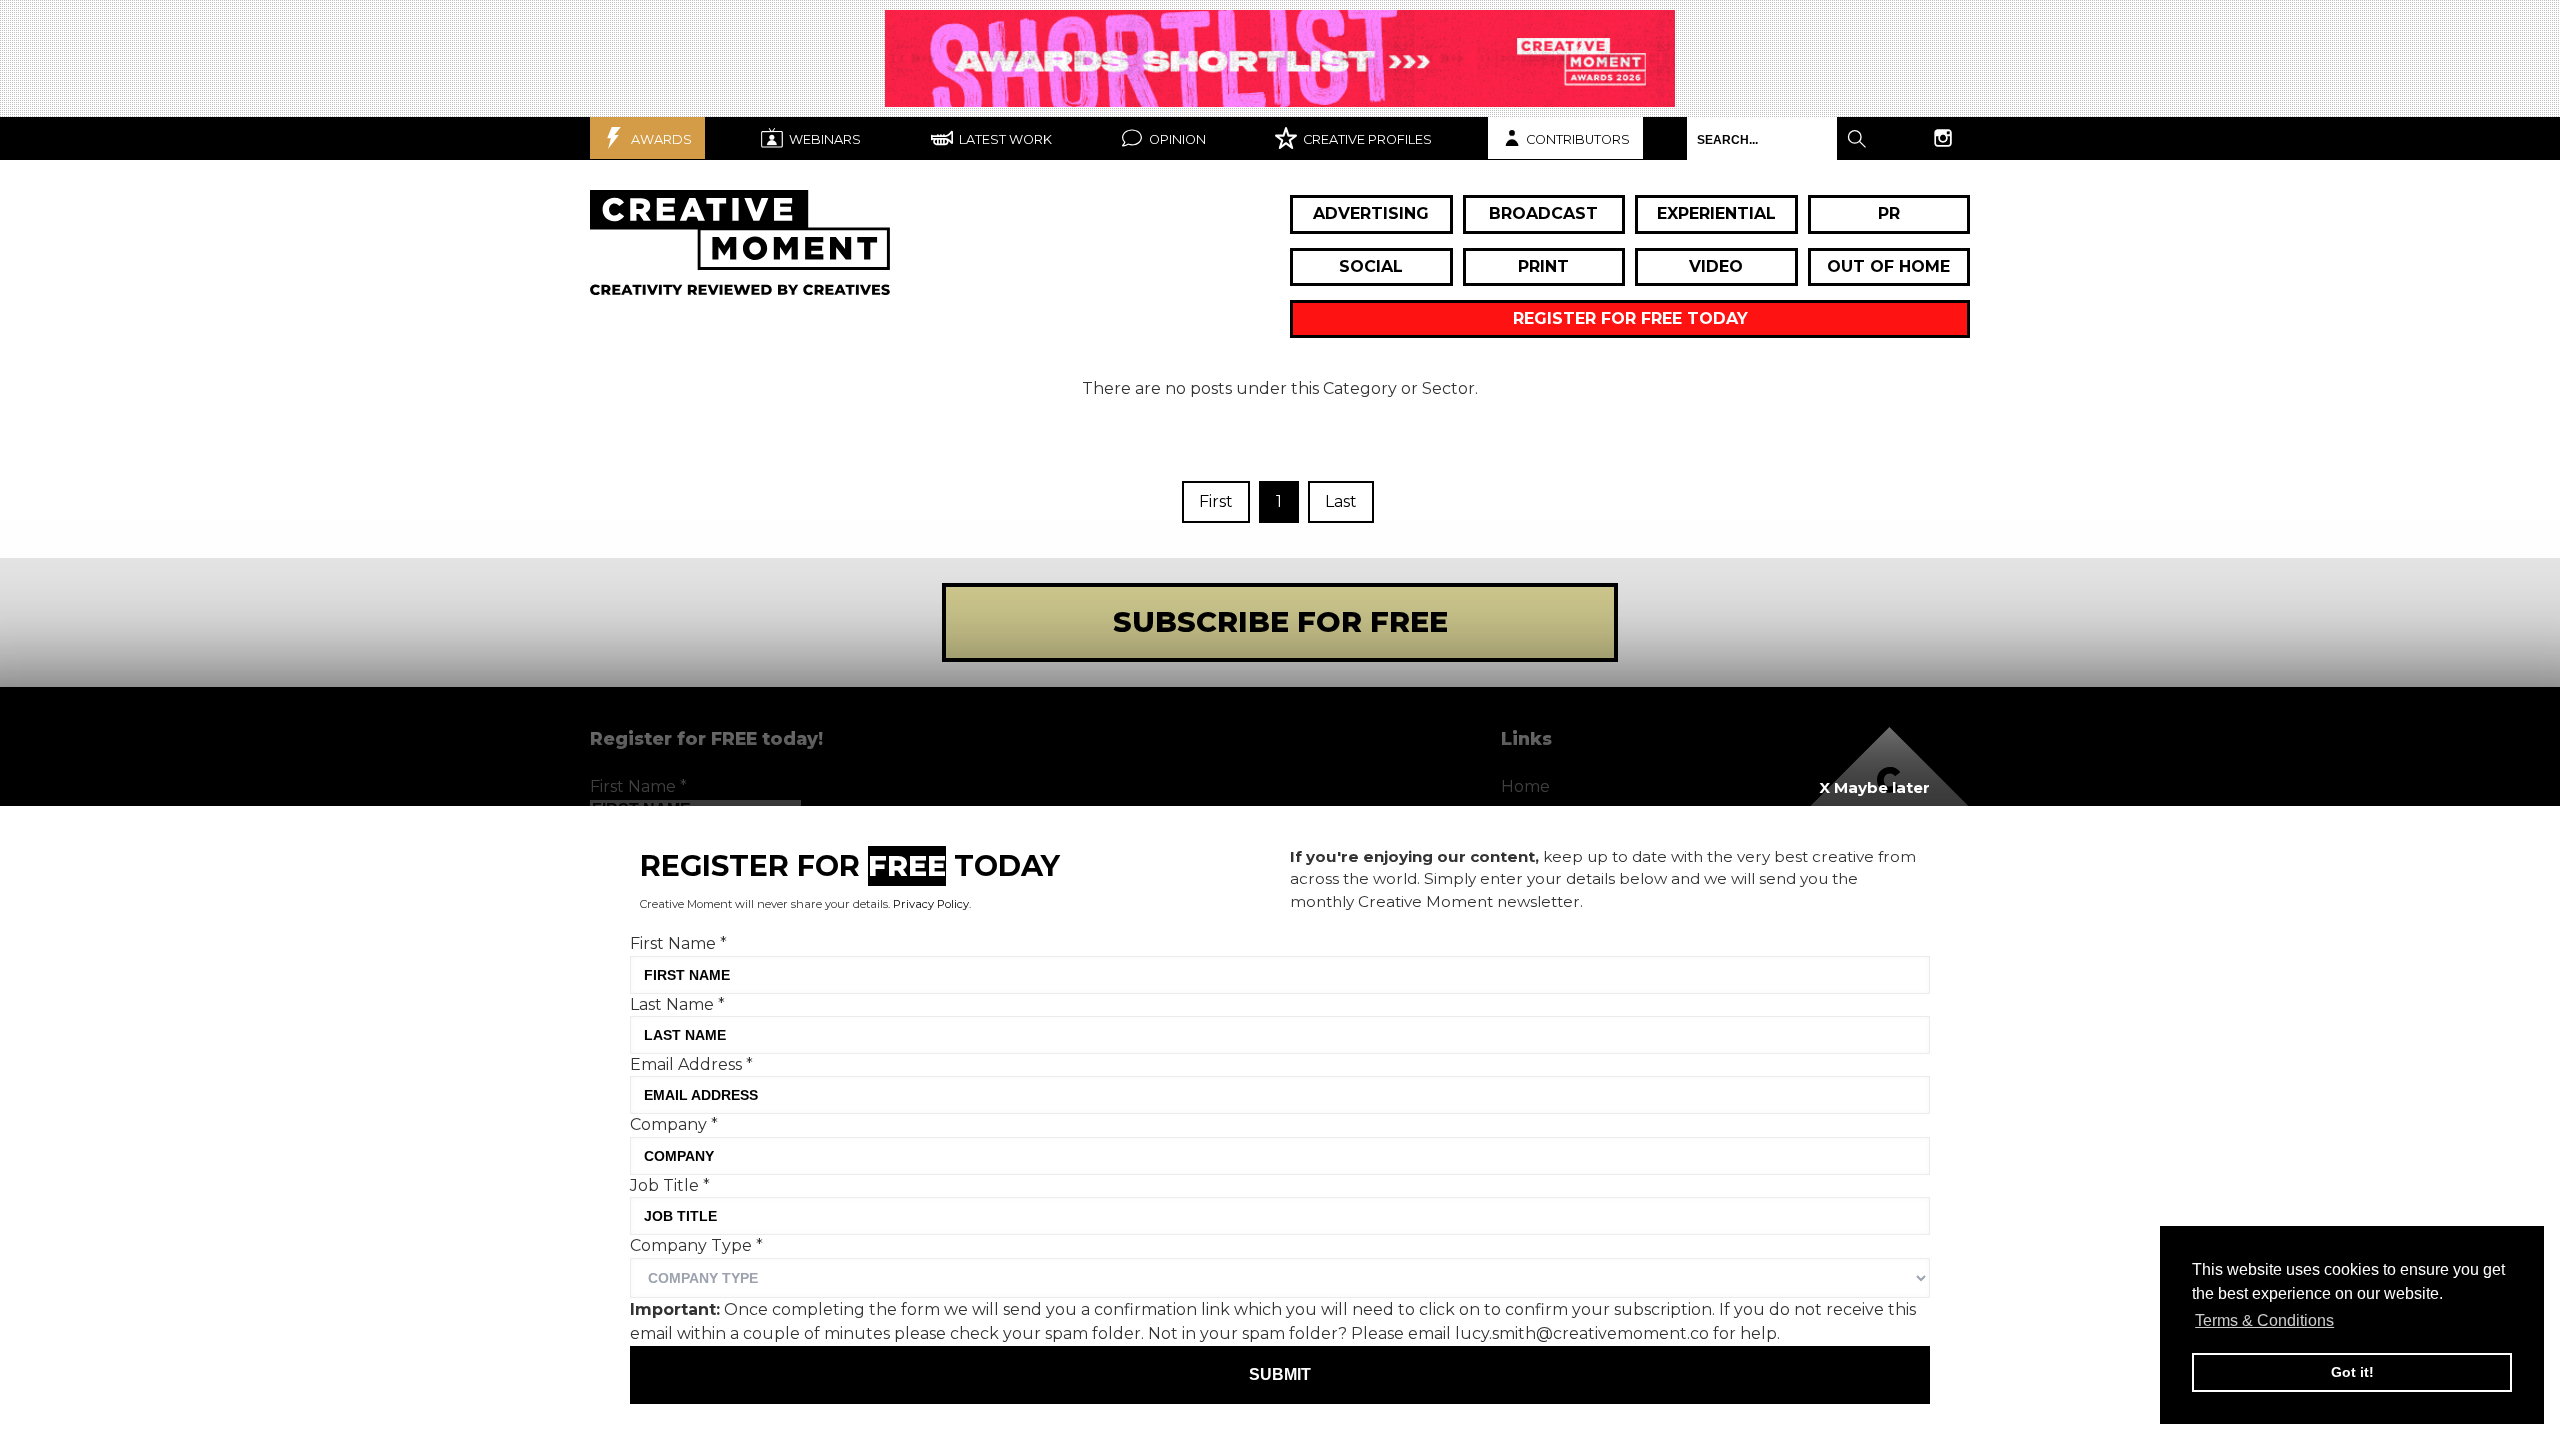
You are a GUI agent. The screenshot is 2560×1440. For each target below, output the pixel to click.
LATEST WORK (1004, 139)
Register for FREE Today (1630, 318)
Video (1716, 266)
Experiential (1716, 213)
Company (674, 1124)
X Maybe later (1874, 787)
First (1216, 501)
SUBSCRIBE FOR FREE (1280, 621)
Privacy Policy (931, 904)
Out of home (1888, 266)
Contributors (1578, 139)
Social (1371, 266)
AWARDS (660, 139)
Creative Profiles (1366, 139)
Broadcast (1543, 213)
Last (1341, 501)
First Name (638, 786)
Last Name (677, 1003)
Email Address (691, 1064)
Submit (1280, 1374)
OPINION (1176, 139)
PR (1889, 213)
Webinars (823, 139)
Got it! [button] (2352, 1372)
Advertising (1371, 213)
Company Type (696, 1245)
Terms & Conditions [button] (2264, 1320)
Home (1525, 786)
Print (1543, 266)
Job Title (670, 1185)
